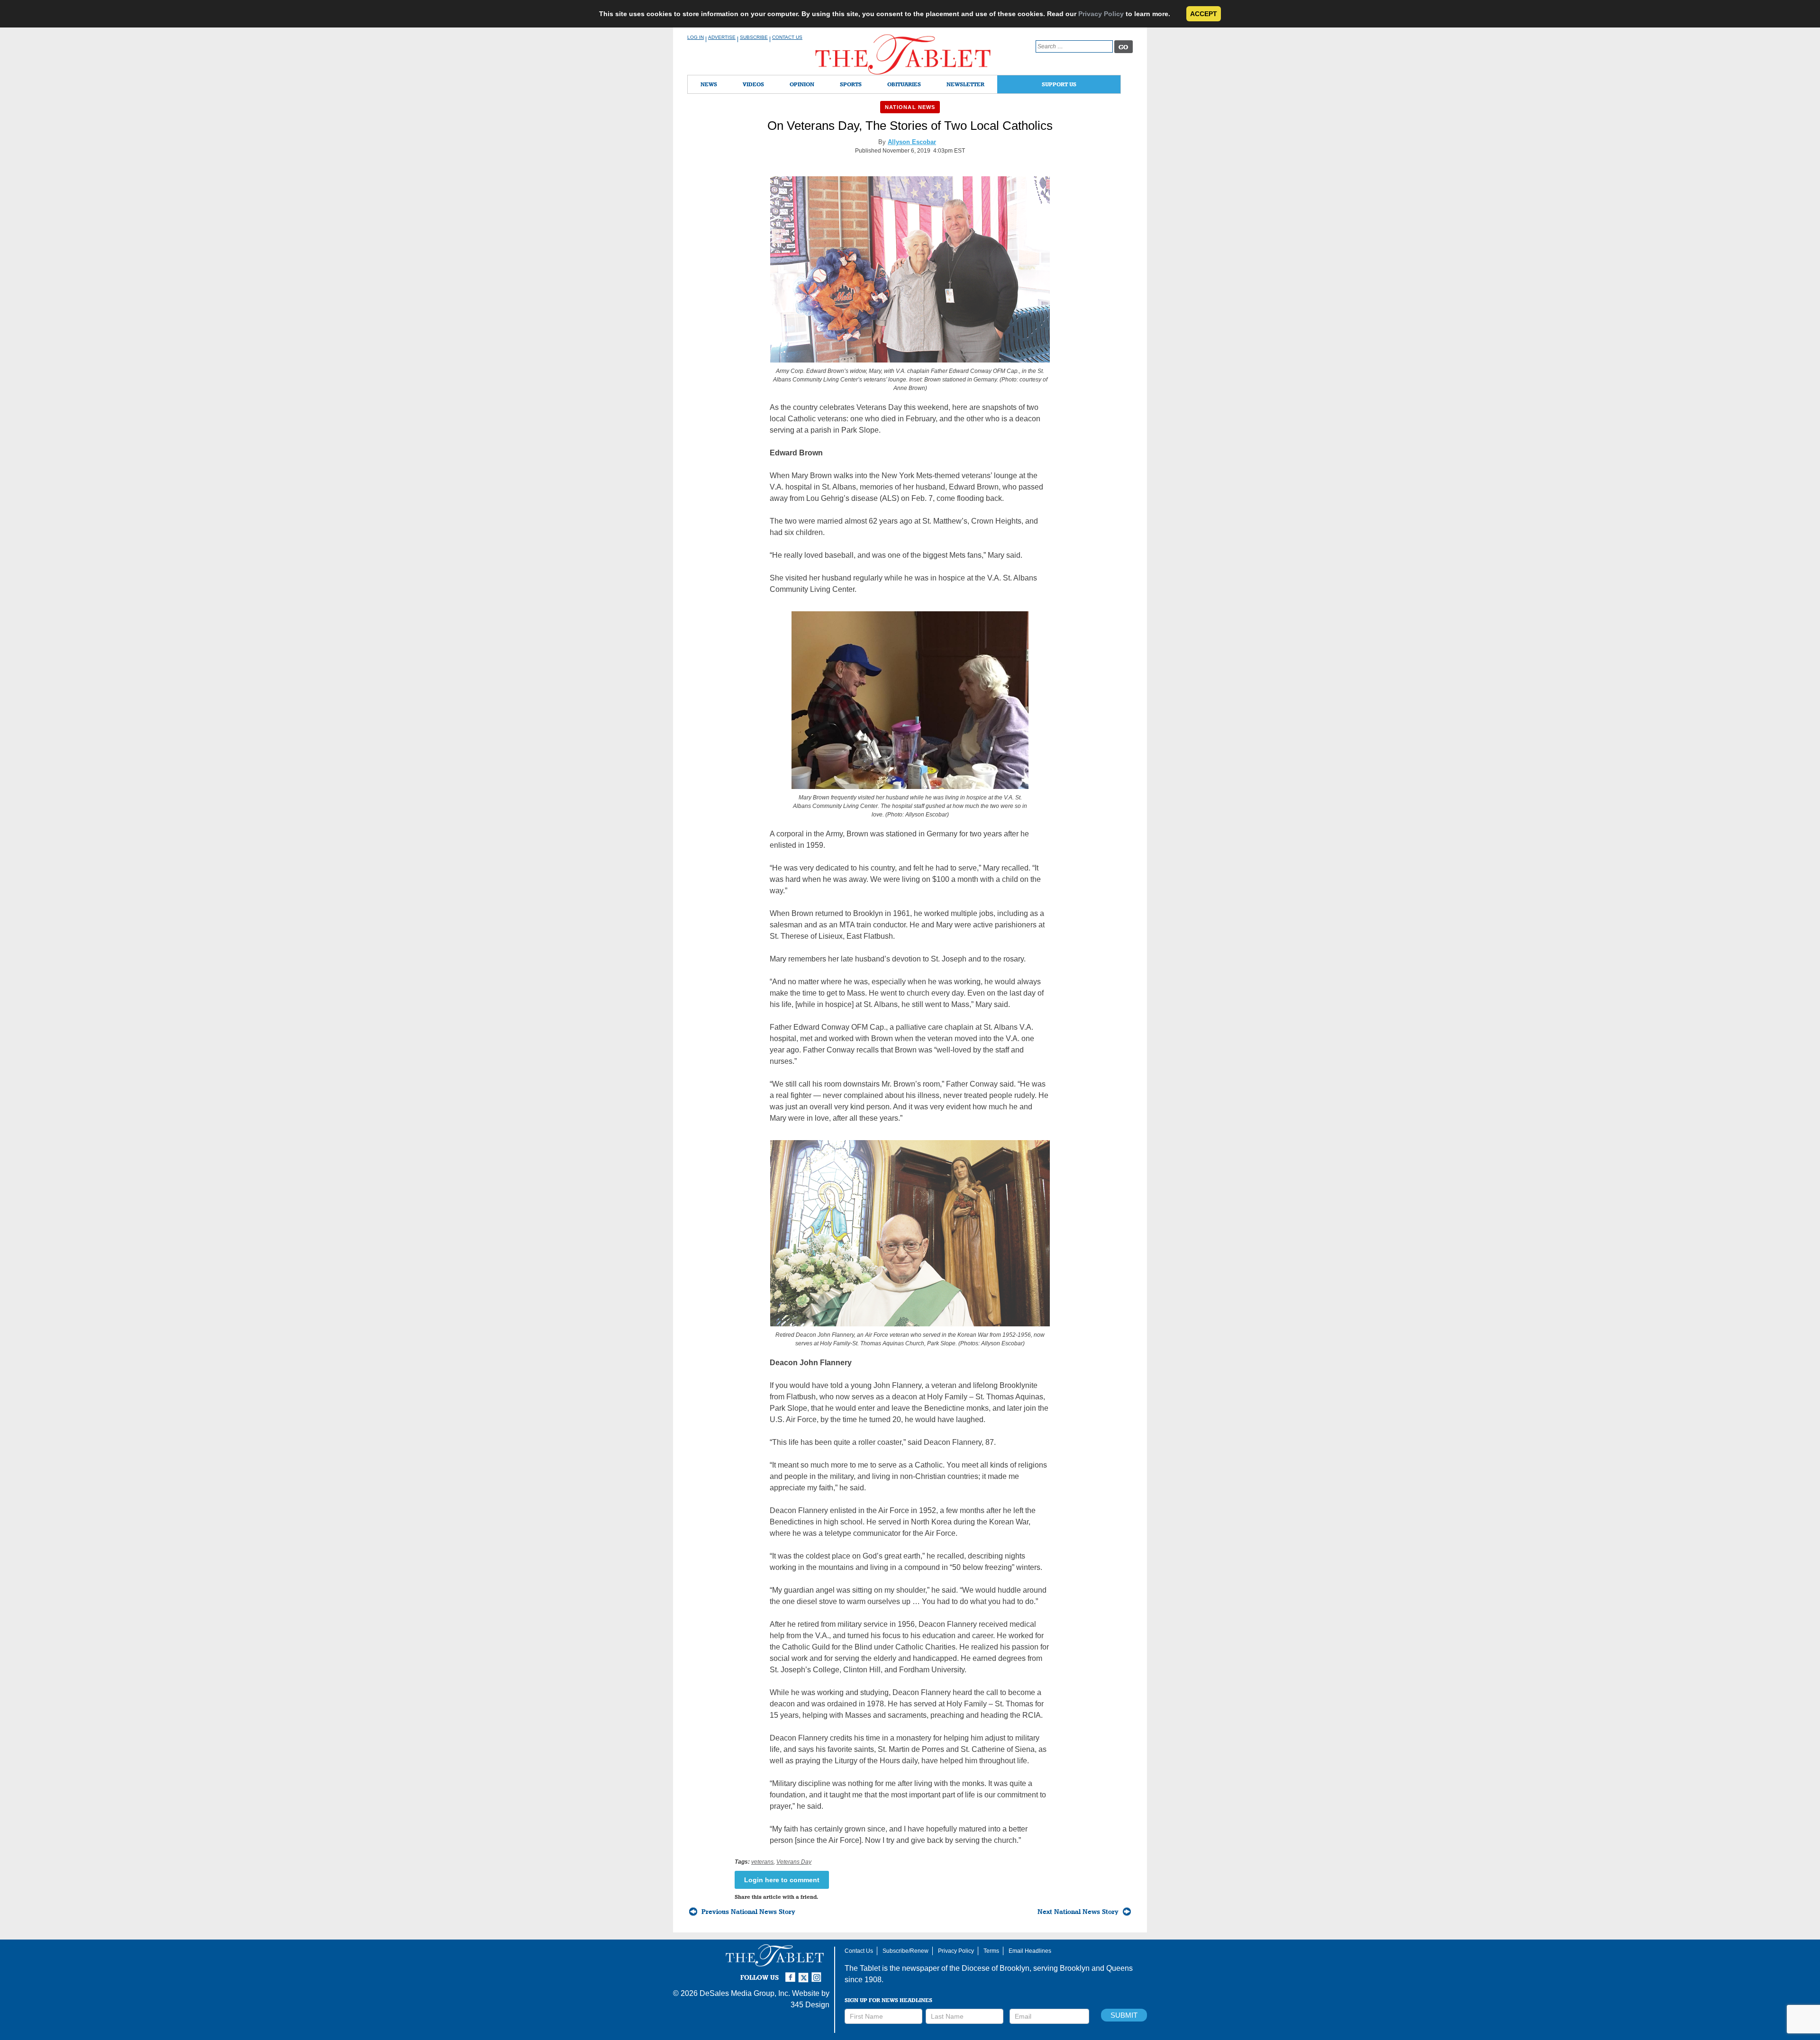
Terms (991, 1951)
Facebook (792, 1973)
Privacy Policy (1101, 14)
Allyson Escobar (912, 142)
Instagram (818, 1973)
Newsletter (965, 84)
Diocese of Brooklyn (996, 1968)
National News (910, 107)
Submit (1124, 2015)
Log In (696, 37)
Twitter (805, 1973)
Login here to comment (782, 1880)
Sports (851, 84)
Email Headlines (1030, 1951)
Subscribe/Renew (905, 1951)
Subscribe (754, 37)
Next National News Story (1078, 1912)
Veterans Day (794, 1862)
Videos (753, 84)
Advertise (722, 37)
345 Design (810, 2005)
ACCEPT (1204, 14)
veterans (762, 1862)
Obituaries (904, 84)
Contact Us (787, 37)
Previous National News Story (748, 1912)
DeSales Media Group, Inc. (745, 1993)
